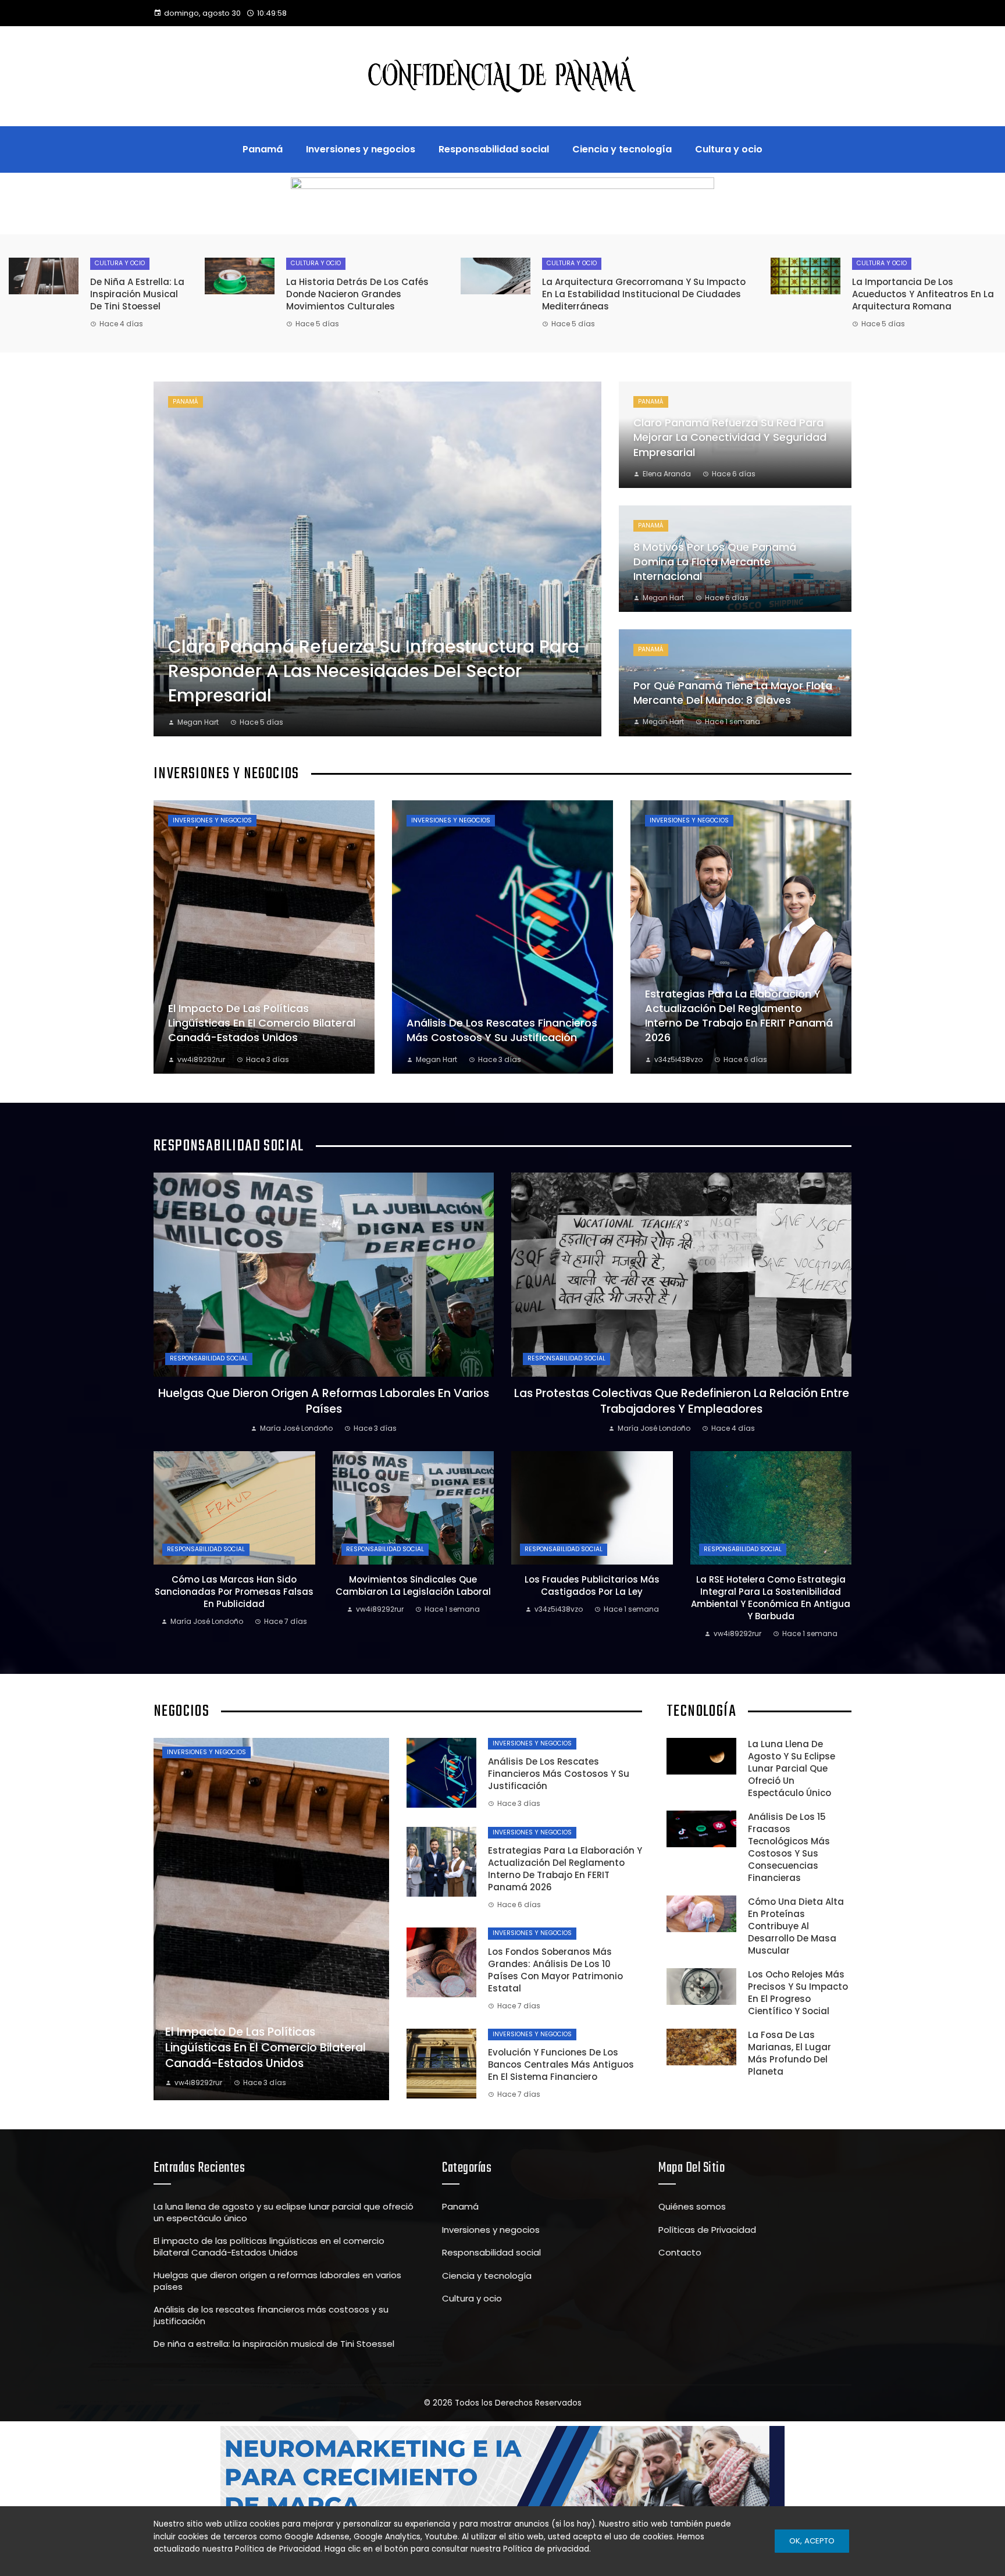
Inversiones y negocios (212, 820)
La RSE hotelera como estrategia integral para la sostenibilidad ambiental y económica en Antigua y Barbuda (771, 1598)
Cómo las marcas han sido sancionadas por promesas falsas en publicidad (234, 1592)
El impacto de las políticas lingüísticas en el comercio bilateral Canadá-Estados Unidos (269, 2247)
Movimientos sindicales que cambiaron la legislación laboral (413, 1585)
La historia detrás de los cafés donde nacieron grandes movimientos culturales (357, 294)
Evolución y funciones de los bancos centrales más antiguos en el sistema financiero (561, 2064)
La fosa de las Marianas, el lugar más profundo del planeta (790, 2053)
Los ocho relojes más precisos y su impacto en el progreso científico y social (798, 1993)
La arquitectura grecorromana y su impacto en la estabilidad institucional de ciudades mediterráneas (644, 294)
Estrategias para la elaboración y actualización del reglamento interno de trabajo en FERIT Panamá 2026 (565, 1869)
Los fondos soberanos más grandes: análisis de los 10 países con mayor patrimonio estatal (555, 1970)
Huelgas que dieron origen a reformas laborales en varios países (324, 1401)
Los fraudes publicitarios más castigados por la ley (592, 1585)
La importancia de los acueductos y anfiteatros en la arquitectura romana (923, 294)
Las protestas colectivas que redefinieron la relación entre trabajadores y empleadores (682, 1401)
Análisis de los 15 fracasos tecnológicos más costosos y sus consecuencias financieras (789, 1847)
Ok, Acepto (812, 2541)
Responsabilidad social (209, 1358)
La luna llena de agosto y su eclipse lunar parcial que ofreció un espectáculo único (792, 1768)
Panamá (186, 402)
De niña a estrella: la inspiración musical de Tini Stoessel (137, 294)
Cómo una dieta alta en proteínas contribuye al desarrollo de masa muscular (796, 1926)
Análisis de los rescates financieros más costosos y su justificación (559, 1774)
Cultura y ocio (120, 263)
